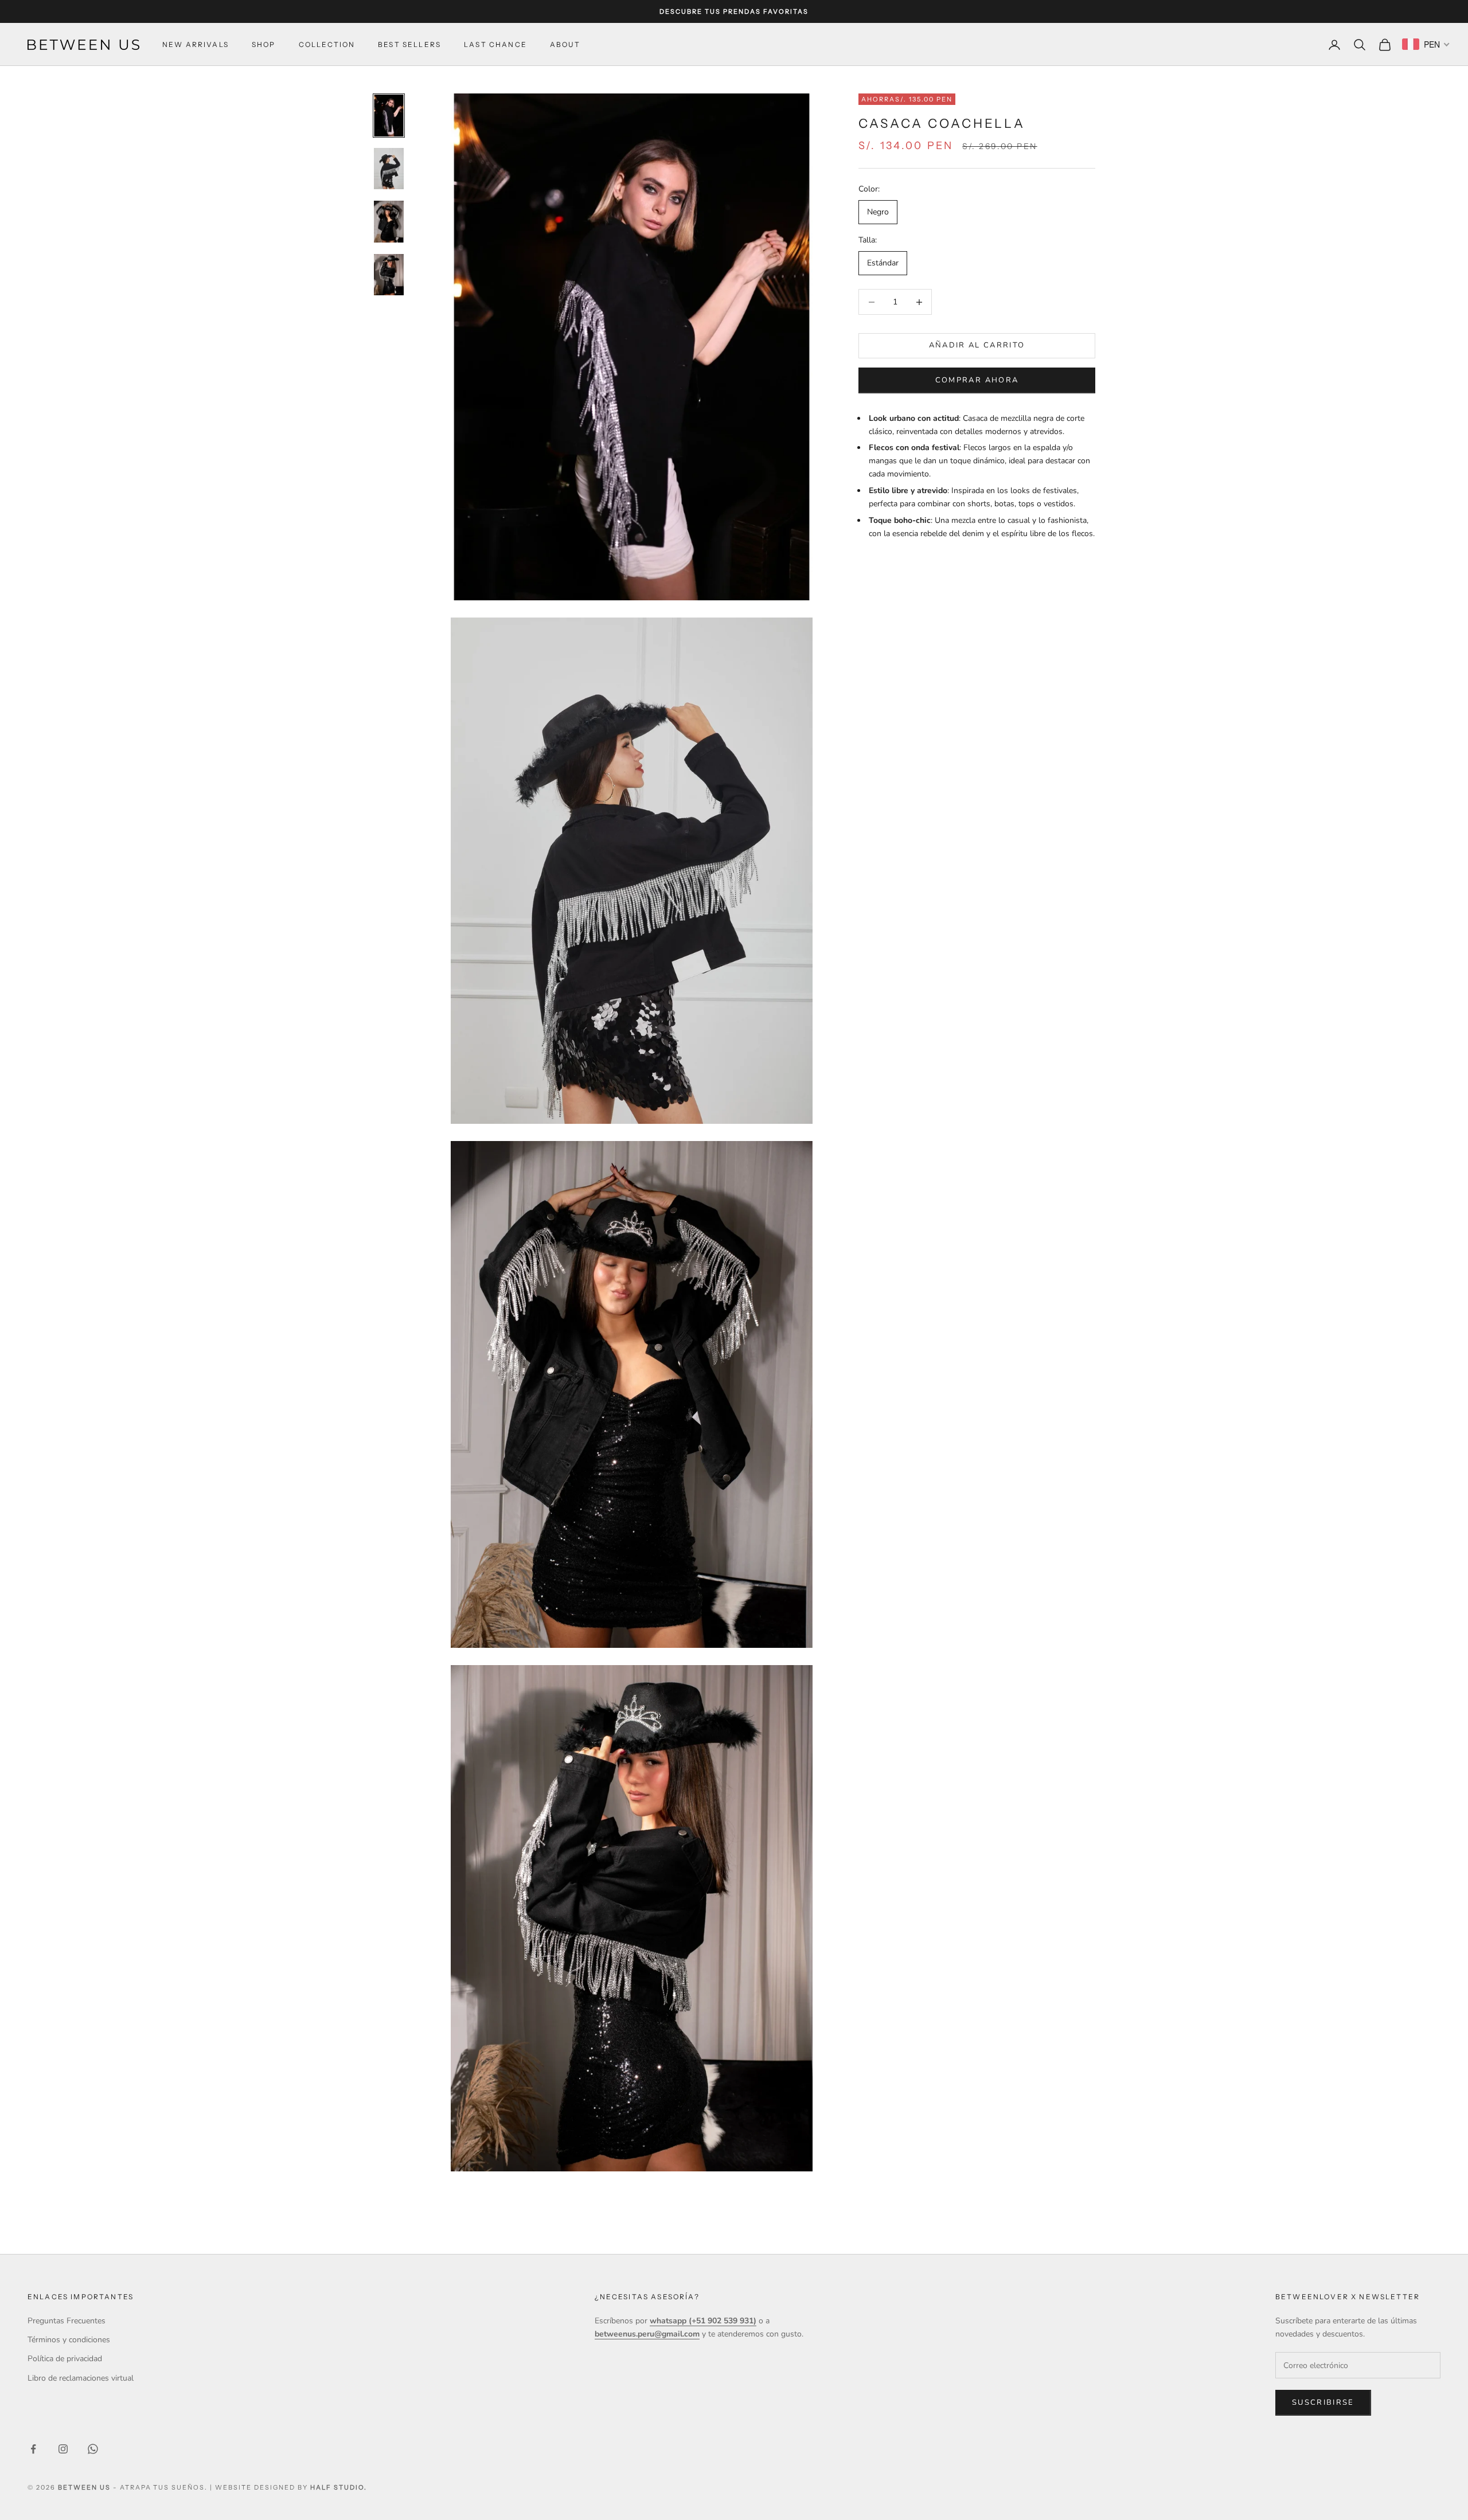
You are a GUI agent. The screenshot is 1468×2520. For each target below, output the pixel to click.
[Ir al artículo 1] (389, 115)
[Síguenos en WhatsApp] (93, 2449)
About (565, 44)
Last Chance (495, 44)
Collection (327, 44)
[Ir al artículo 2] (389, 169)
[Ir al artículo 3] (389, 221)
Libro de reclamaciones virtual (81, 2378)
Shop (264, 44)
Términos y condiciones (69, 2340)
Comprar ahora (977, 380)
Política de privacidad (65, 2359)
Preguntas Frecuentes (67, 2321)
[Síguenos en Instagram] (63, 2449)
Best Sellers (409, 44)
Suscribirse (1323, 2402)
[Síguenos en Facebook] (33, 2449)
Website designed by (291, 2487)
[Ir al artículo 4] (389, 275)
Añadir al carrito (977, 346)
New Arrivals (196, 44)
